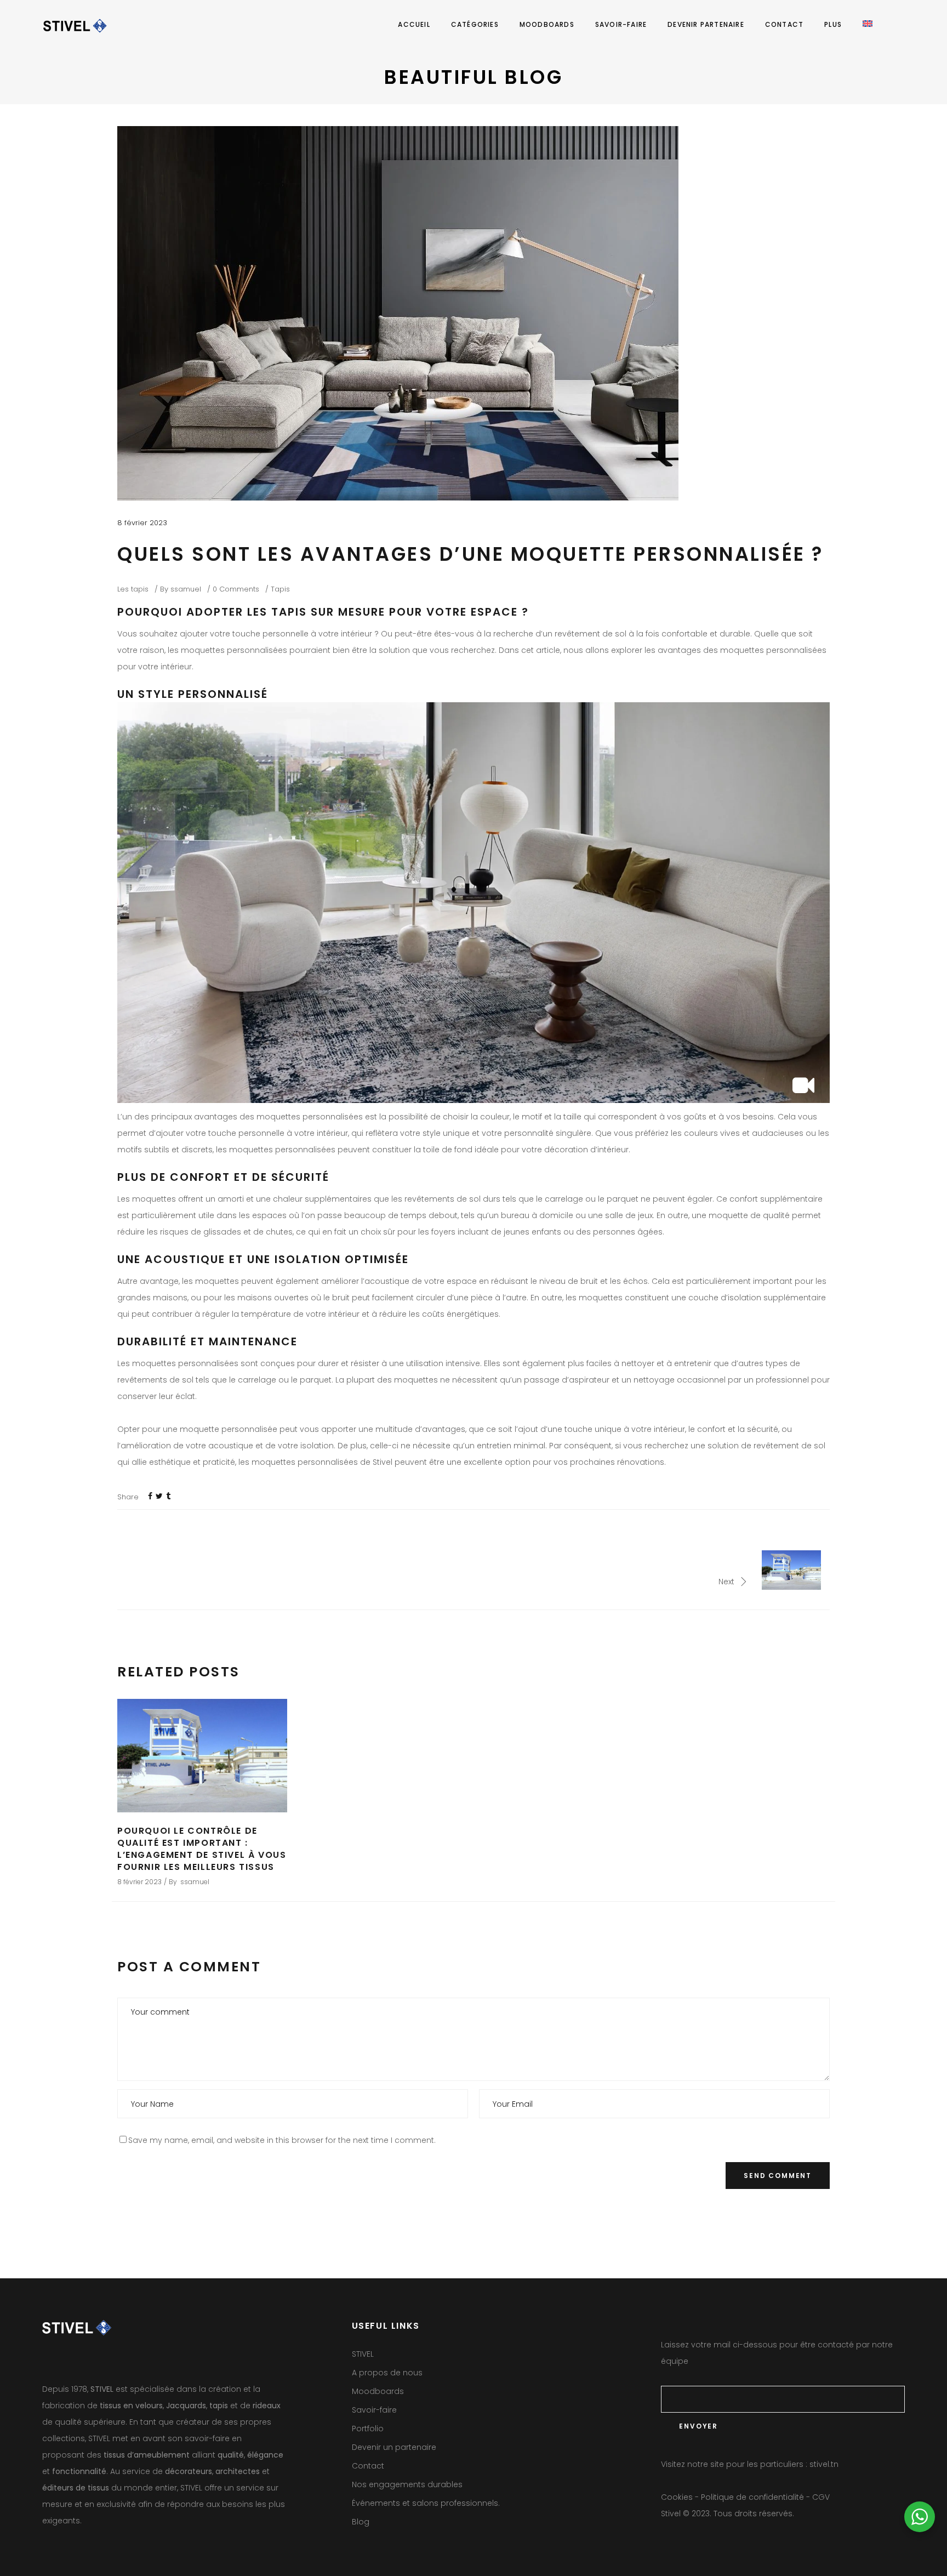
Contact (368, 2466)
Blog (361, 2522)
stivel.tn (824, 2464)
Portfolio (368, 2429)
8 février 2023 (142, 523)
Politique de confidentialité (752, 2497)
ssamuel (186, 589)
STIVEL (363, 2354)
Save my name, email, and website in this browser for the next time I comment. (282, 2140)
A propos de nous (387, 2373)
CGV (821, 2497)
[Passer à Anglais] (868, 25)
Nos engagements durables (407, 2484)
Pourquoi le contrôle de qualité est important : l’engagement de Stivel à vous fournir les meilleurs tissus (202, 1849)
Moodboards (378, 2391)
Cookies (677, 2497)
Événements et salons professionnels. (426, 2503)
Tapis (280, 589)
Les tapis (133, 589)
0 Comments (236, 589)
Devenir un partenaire (394, 2447)
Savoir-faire (374, 2410)
